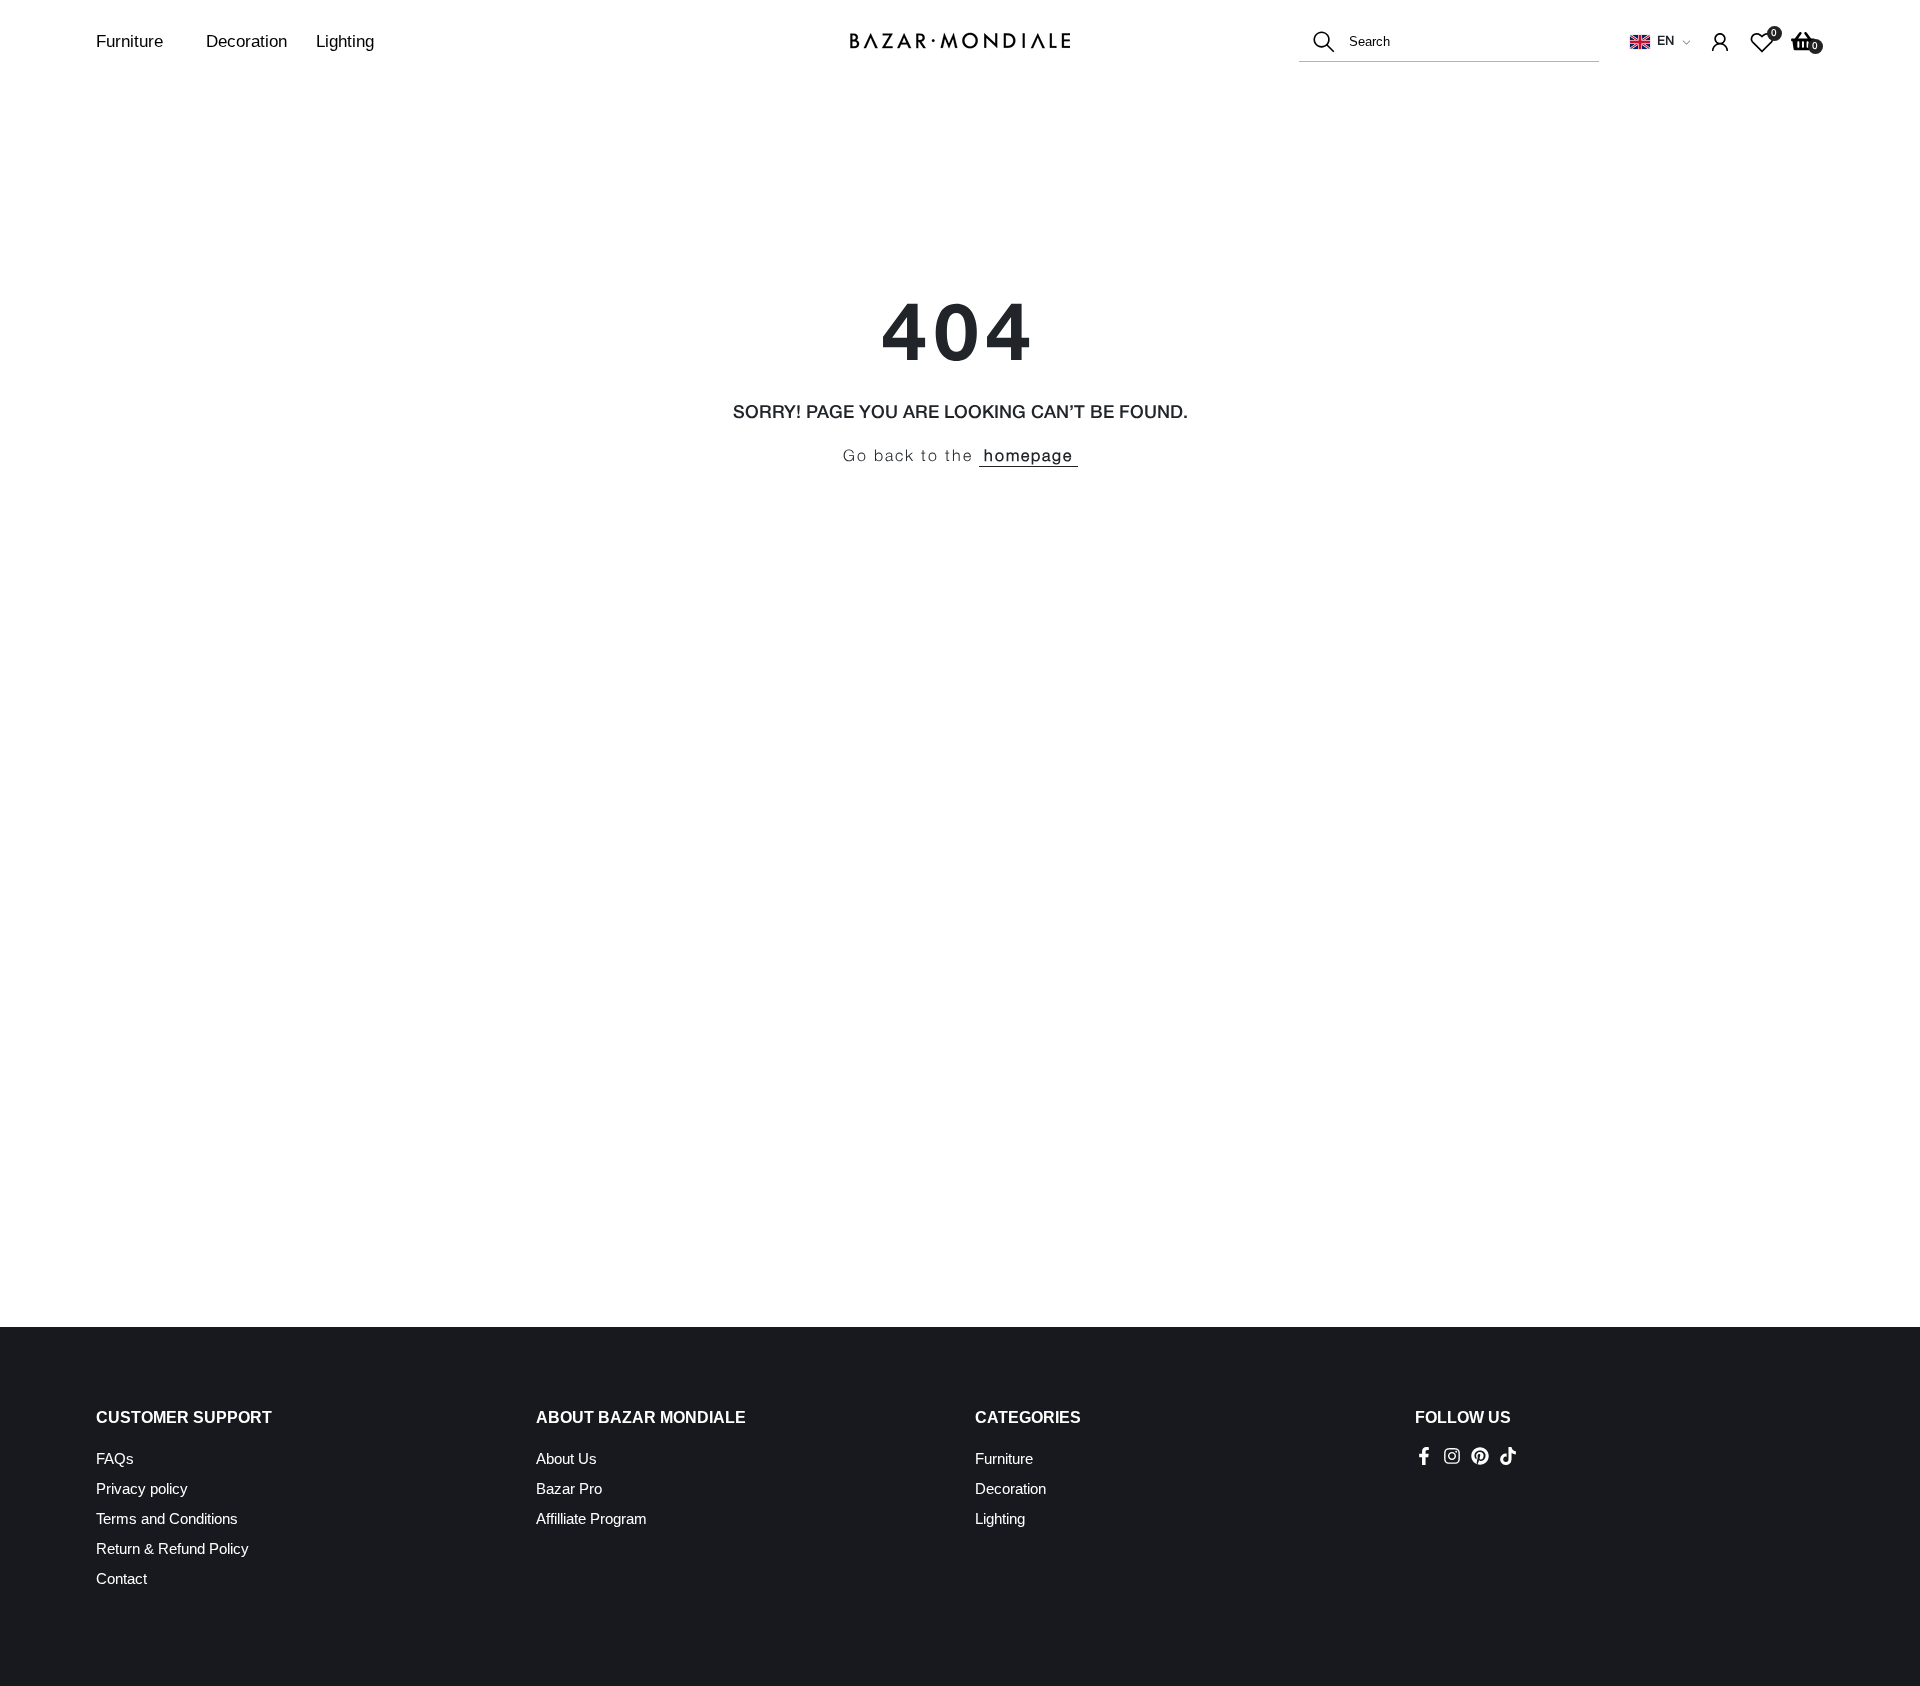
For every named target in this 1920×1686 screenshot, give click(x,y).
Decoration (246, 41)
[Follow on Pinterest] (1480, 1456)
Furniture (129, 41)
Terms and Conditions (167, 1518)
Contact (121, 1578)
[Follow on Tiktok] (1508, 1456)
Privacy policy (142, 1488)
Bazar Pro (569, 1488)
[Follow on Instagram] (1452, 1456)
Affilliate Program (591, 1518)
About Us (566, 1458)
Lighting (345, 41)
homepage (1028, 457)
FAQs (115, 1458)
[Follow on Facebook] (1424, 1456)
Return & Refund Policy (172, 1548)
